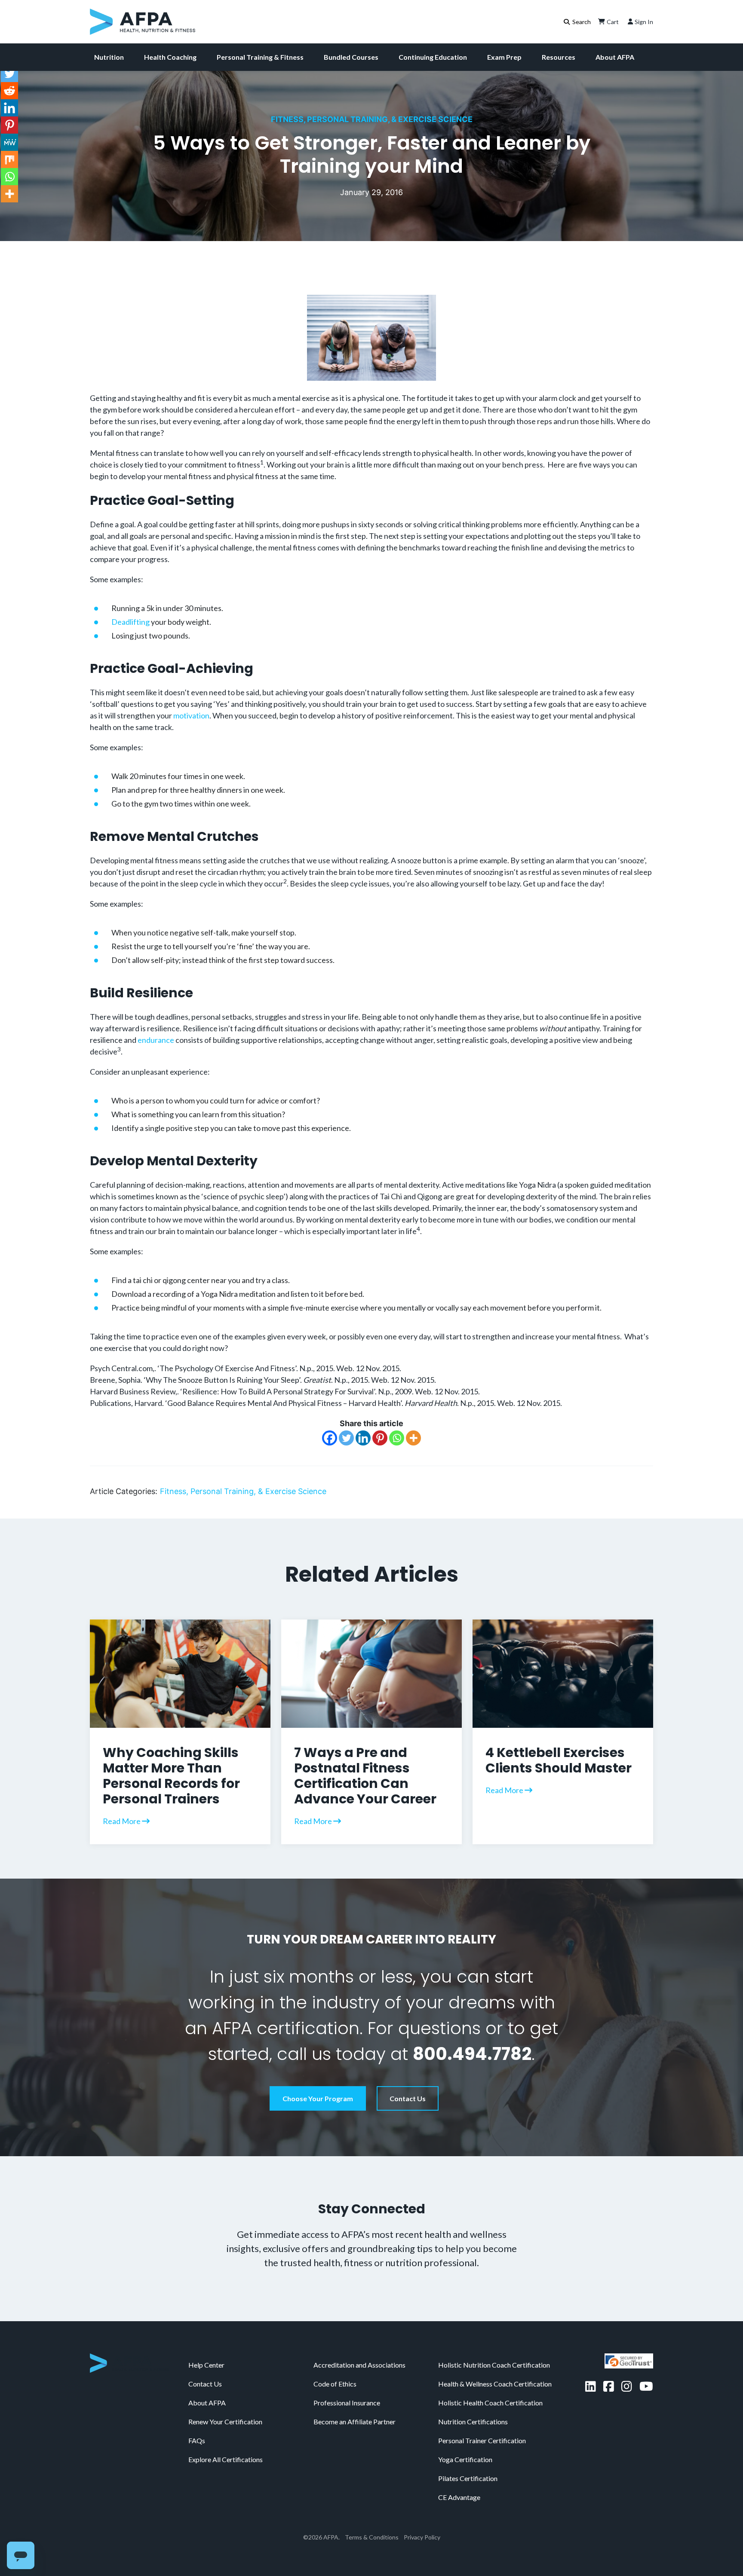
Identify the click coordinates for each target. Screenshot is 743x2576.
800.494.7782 (472, 2054)
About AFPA (615, 57)
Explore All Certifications (226, 2459)
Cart (613, 22)
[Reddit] (9, 91)
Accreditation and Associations (359, 2365)
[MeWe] (9, 142)
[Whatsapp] (397, 1438)
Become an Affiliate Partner (355, 2422)
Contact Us (408, 2098)
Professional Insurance (347, 2403)
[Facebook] (330, 1438)
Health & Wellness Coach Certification (495, 2384)
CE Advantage (459, 2497)
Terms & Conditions (372, 2537)
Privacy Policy (422, 2537)
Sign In (644, 22)
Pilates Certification (468, 2478)
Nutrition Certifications (473, 2422)
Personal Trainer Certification (482, 2440)
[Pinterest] (380, 1438)
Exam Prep (504, 57)
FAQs (197, 2440)
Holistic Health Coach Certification (490, 2403)
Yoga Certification (465, 2459)
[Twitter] (346, 1438)
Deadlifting (130, 622)
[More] (413, 1438)
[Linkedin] (363, 1438)
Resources (559, 57)
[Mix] (9, 159)
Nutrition (109, 57)
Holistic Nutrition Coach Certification (494, 2365)
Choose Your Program (318, 2098)
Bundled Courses (351, 57)
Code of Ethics (335, 2384)
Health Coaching (170, 57)
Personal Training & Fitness (260, 57)
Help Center (206, 2365)
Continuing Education (433, 57)
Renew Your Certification (225, 2422)
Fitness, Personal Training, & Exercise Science (372, 119)
